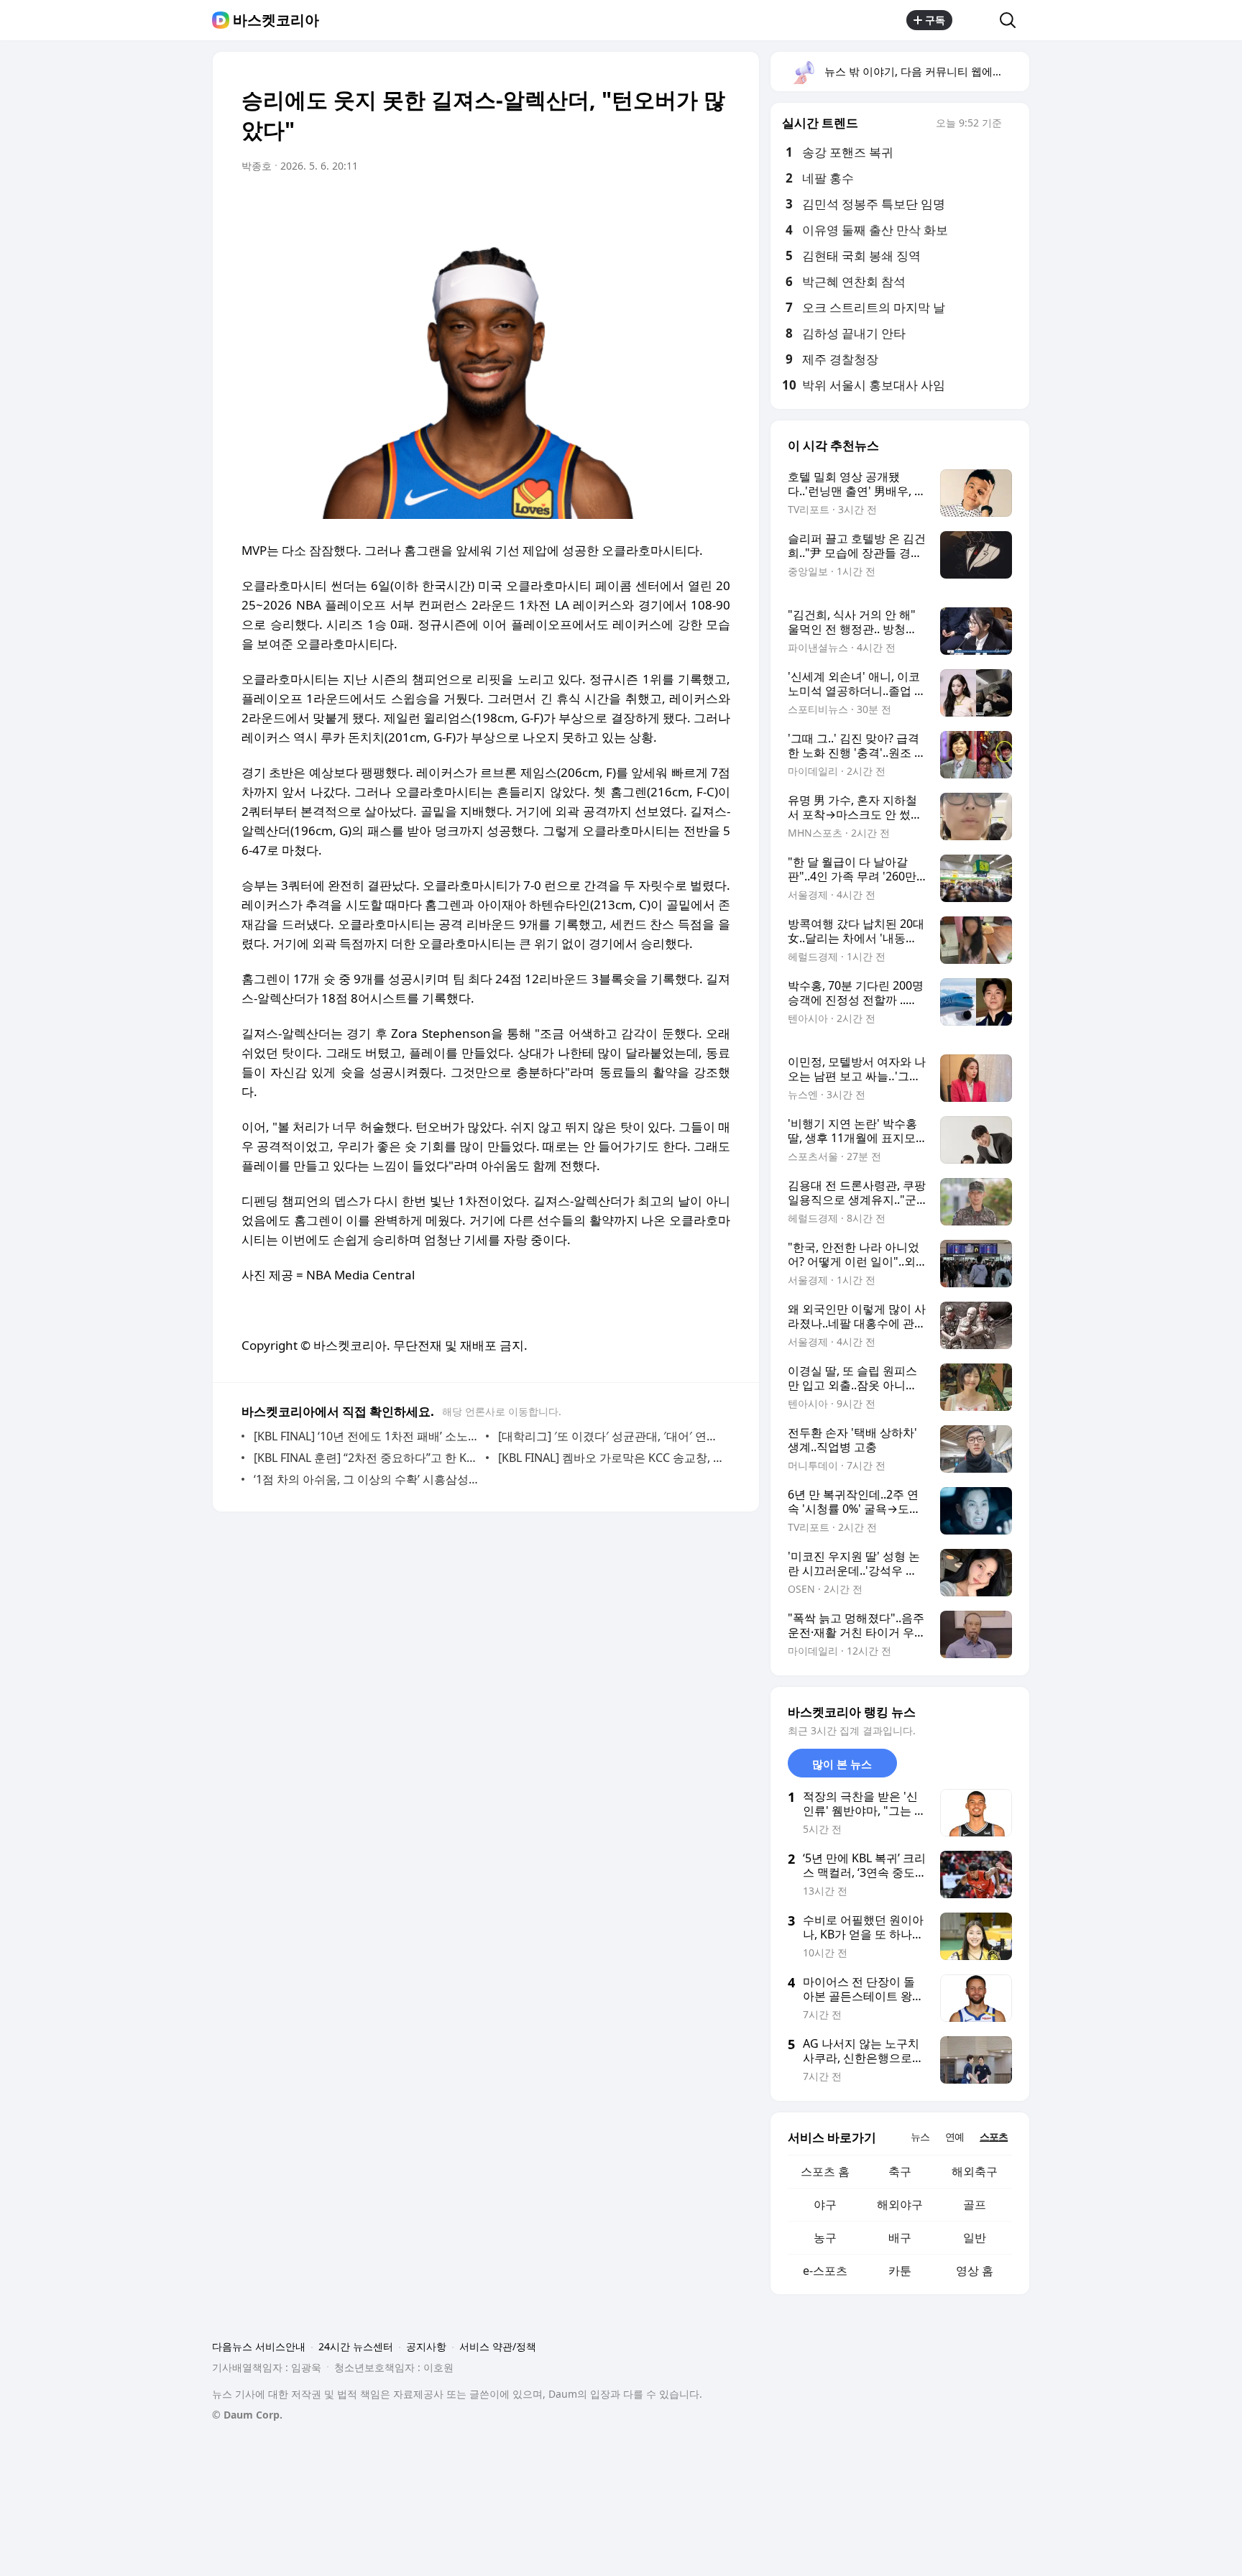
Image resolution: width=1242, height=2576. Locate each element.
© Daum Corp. (247, 2415)
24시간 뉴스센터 (356, 2346)
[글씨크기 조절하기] (687, 206)
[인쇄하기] (716, 206)
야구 (825, 2204)
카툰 (900, 2271)
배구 (900, 2237)
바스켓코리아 (276, 20)
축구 (900, 2171)
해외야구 (900, 2204)
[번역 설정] (658, 206)
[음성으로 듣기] (630, 206)
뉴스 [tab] (920, 2136)
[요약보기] (601, 206)
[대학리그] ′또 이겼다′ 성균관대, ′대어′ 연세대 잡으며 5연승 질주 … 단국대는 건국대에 (611, 1436)
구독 (935, 20)
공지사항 (426, 2346)
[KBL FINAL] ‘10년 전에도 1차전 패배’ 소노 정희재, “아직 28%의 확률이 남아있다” (366, 1436)
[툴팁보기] (1012, 124)
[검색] (1012, 20)
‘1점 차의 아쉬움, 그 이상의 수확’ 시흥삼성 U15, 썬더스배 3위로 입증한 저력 (366, 1479)
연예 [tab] (954, 2136)
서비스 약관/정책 (498, 2346)
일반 (975, 2237)
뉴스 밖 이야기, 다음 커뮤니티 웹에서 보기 (926, 71)
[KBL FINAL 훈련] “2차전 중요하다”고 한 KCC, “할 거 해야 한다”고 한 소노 (366, 1458)
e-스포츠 (825, 2271)
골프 (975, 2204)
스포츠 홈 (825, 2171)
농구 (825, 2237)
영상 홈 (975, 2271)
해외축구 (975, 2171)
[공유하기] (976, 20)
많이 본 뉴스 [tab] (842, 1764)
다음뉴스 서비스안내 (259, 2346)
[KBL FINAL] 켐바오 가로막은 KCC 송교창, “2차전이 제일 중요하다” (611, 1458)
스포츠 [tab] (994, 2136)
